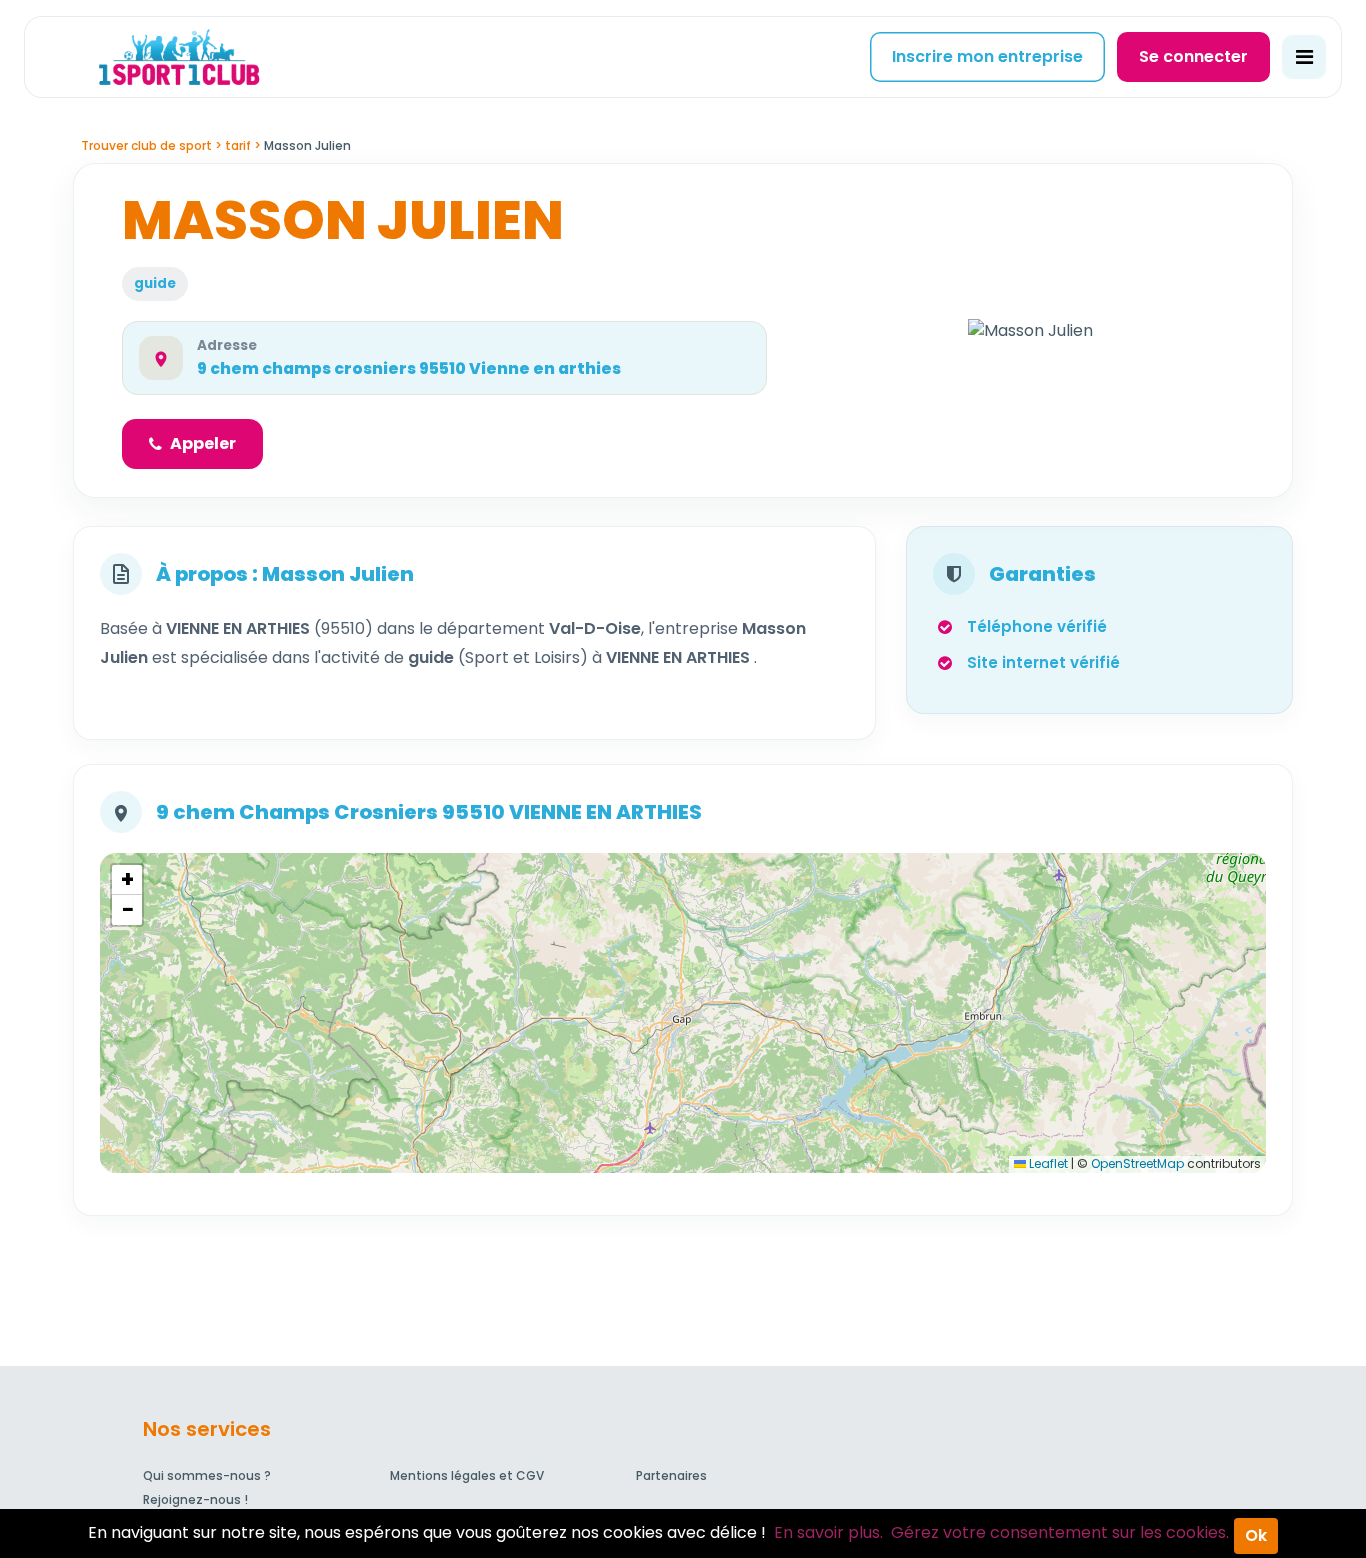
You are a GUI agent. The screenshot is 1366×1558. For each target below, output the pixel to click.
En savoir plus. (828, 1532)
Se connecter (1193, 56)
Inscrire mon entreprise (987, 56)
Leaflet (1047, 1163)
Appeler (203, 443)
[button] (127, 880)
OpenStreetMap (1137, 1163)
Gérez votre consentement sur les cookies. (1060, 1532)
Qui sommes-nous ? (207, 1475)
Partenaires (671, 1475)
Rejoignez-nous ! (195, 1499)
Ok (1256, 1535)
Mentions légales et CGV (467, 1475)
